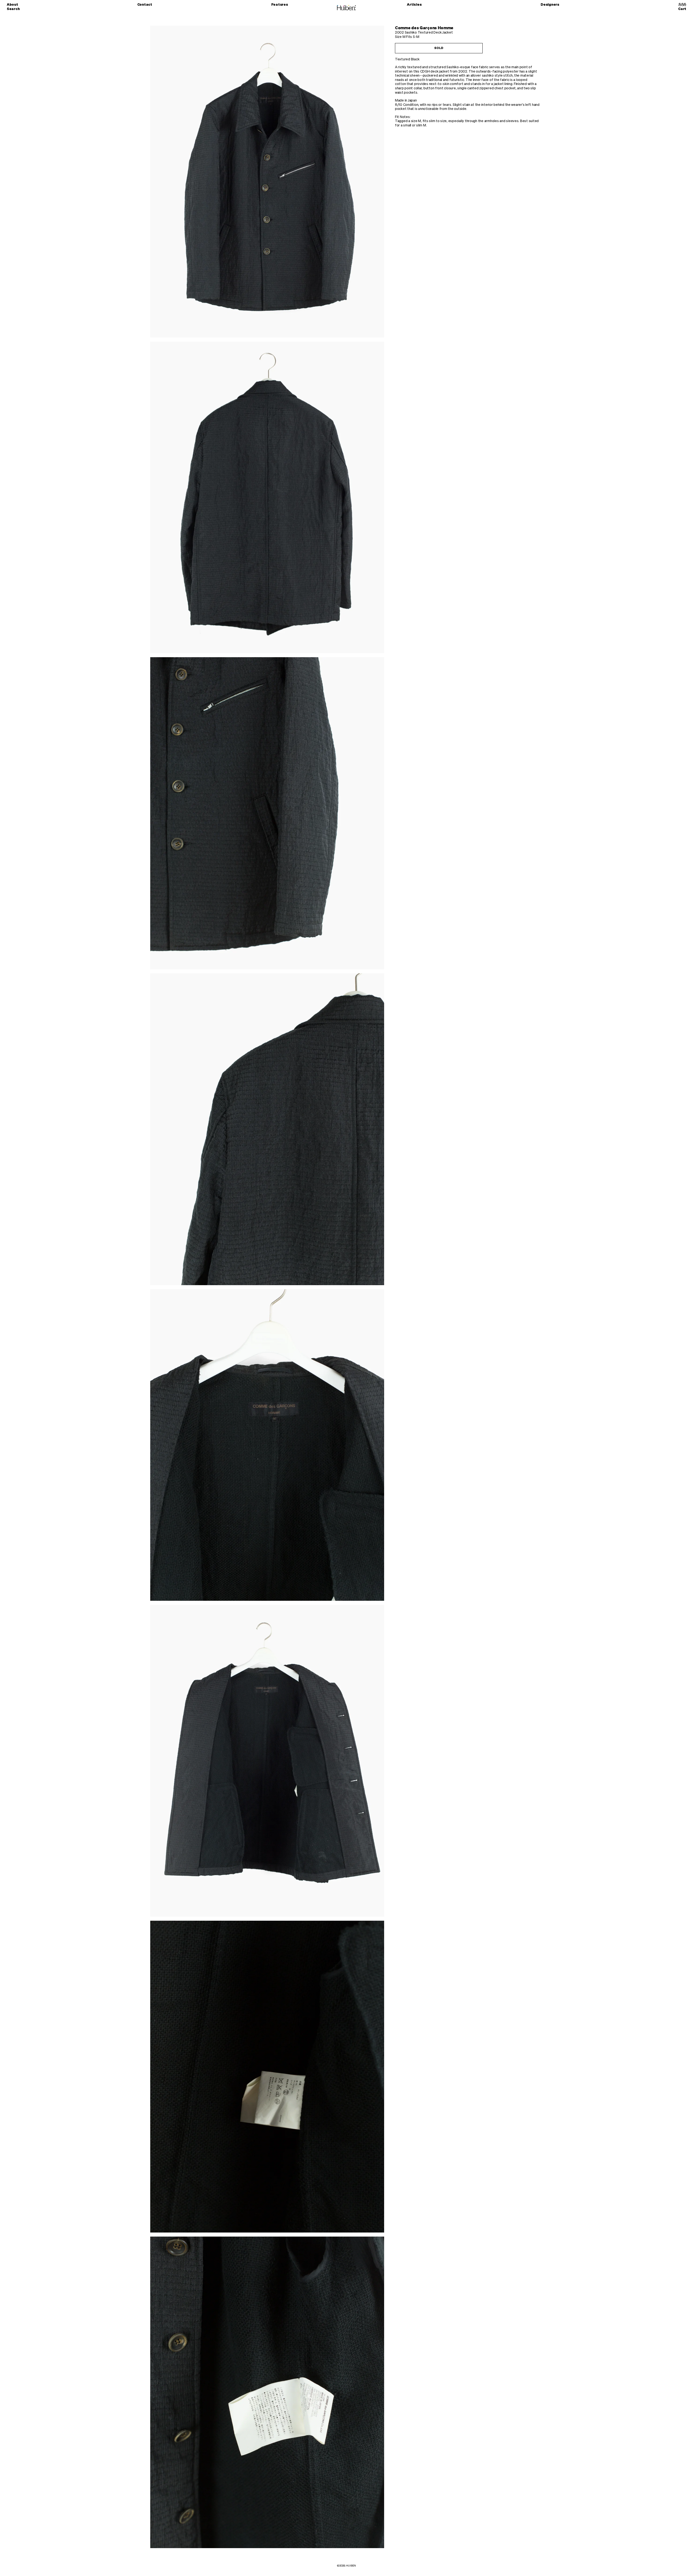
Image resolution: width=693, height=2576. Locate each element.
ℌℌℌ (682, 5)
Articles (414, 5)
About (12, 5)
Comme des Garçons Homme (424, 28)
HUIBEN (351, 2566)
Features (280, 5)
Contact (145, 5)
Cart (682, 9)
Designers (550, 5)
